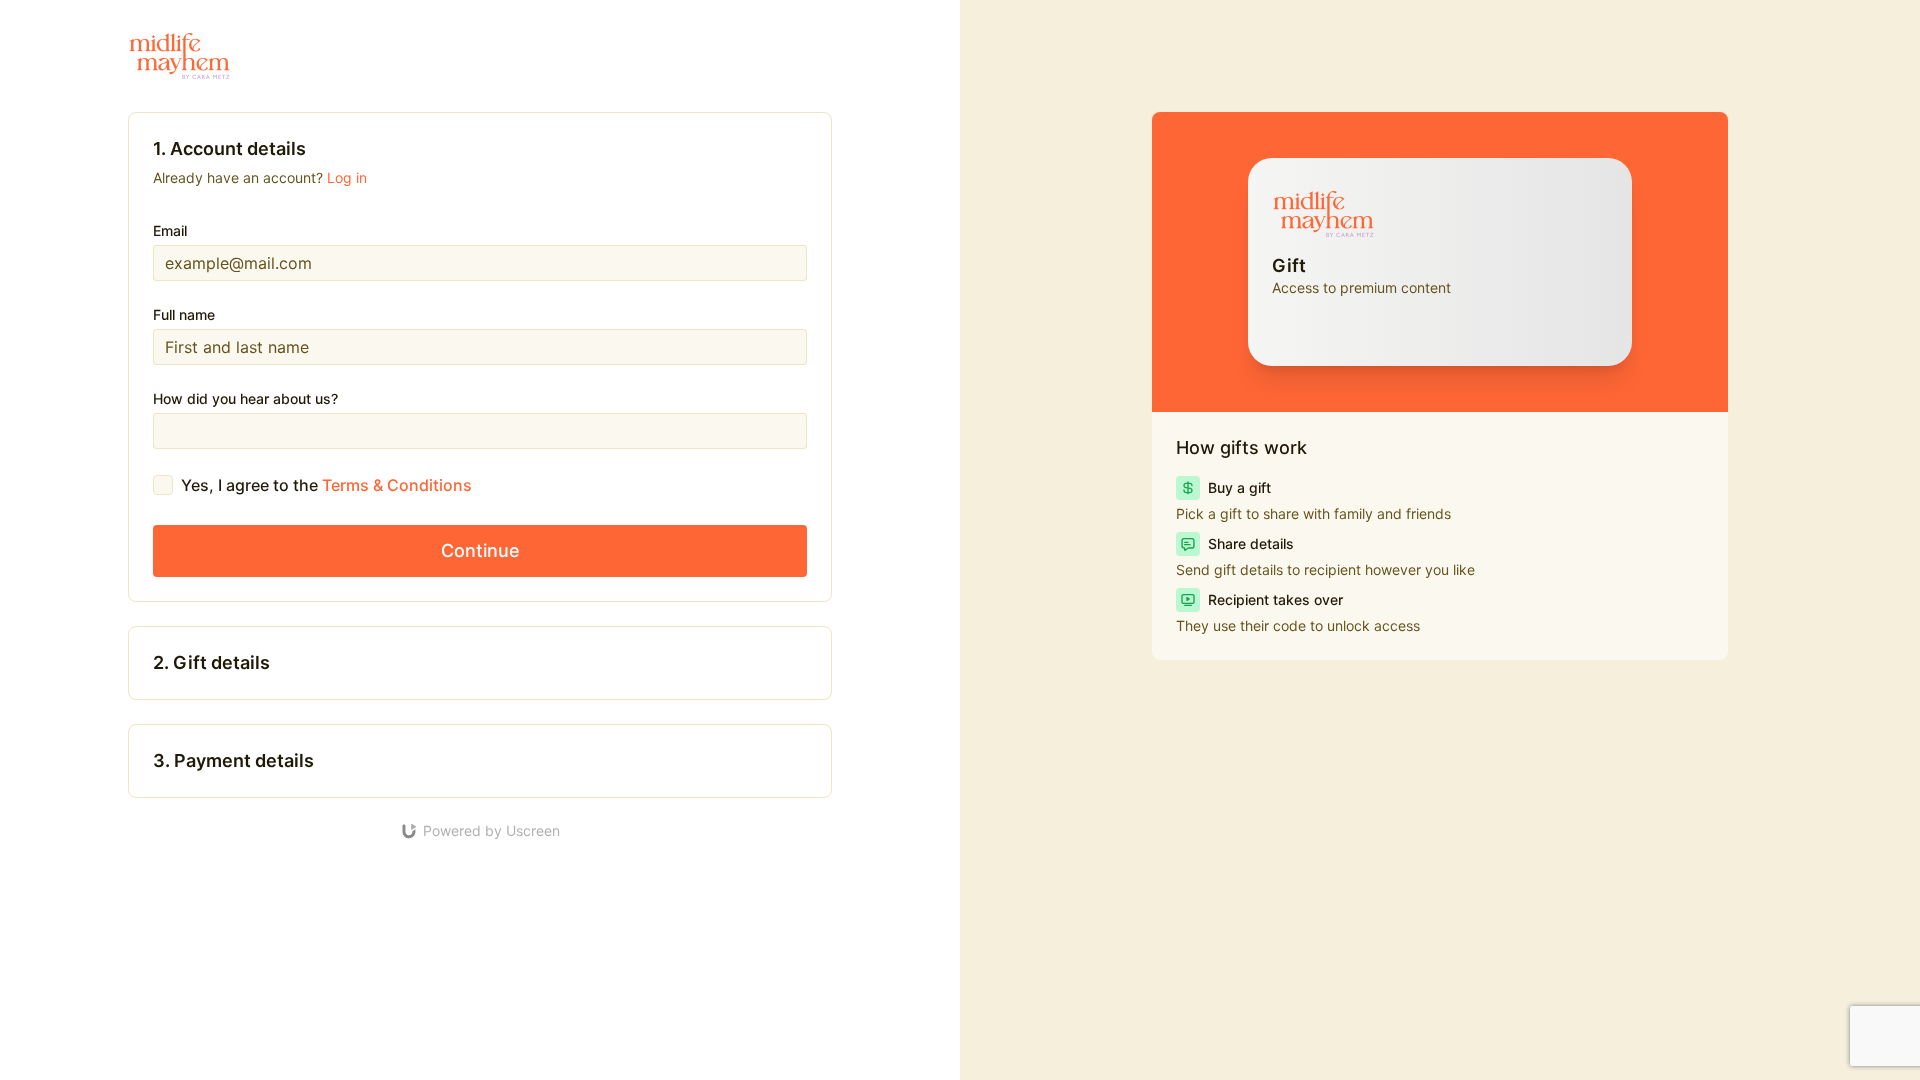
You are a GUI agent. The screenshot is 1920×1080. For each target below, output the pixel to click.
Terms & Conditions (397, 485)
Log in (347, 177)
